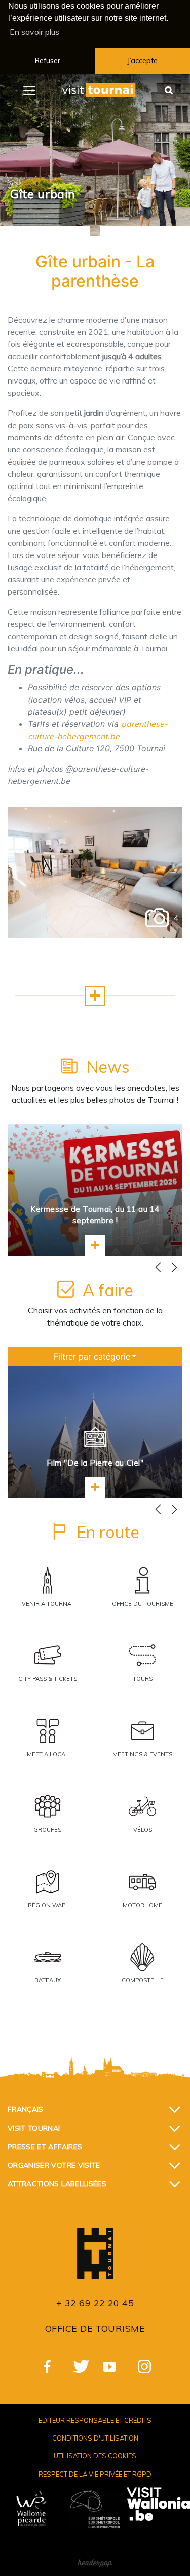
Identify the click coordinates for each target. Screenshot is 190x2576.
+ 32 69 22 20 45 (95, 2303)
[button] (95, 996)
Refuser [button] (48, 61)
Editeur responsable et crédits (95, 2420)
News (108, 1067)
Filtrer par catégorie (92, 1356)
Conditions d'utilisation (95, 2438)
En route (108, 1532)
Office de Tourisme (95, 2329)
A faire (108, 1290)
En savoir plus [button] (34, 32)
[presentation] (158, 1268)
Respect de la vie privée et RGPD (95, 2474)
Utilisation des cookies (95, 2456)
